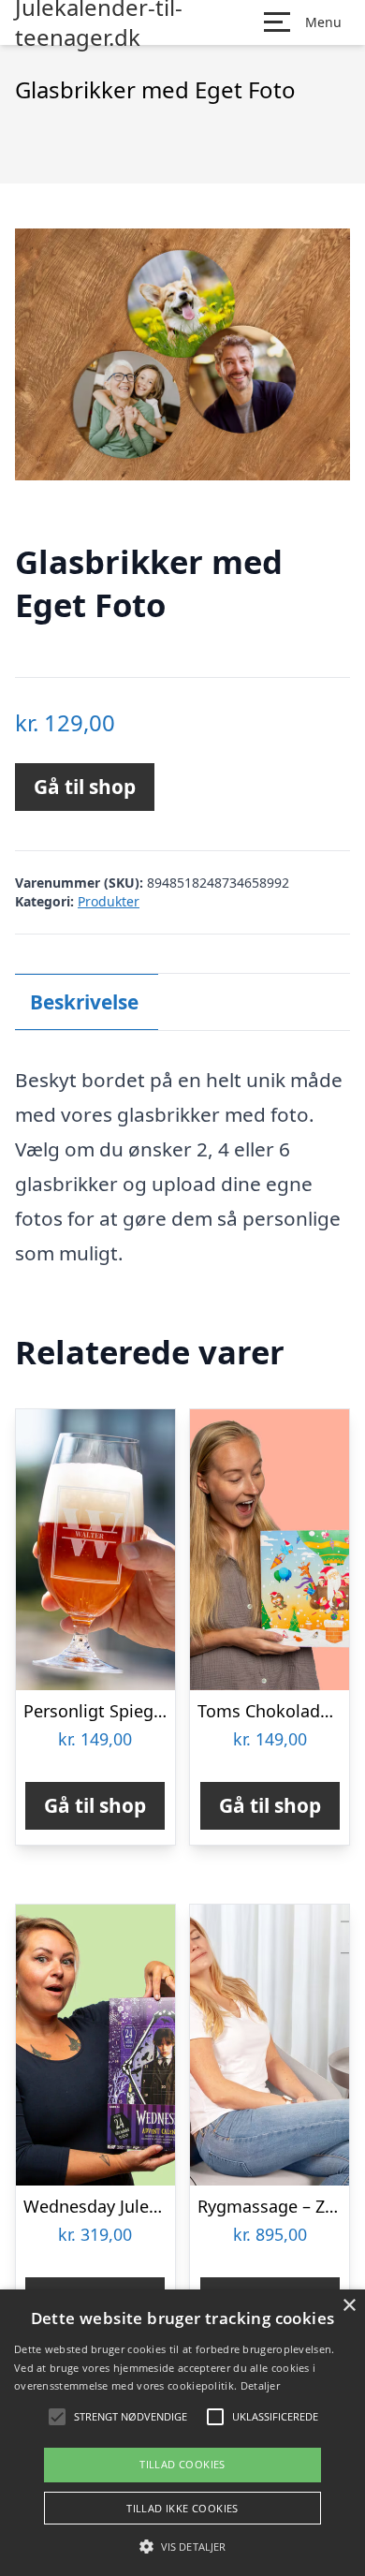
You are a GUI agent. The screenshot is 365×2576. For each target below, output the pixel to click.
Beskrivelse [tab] (84, 1002)
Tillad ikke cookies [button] (182, 2508)
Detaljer (260, 2385)
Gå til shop (85, 787)
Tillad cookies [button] (182, 2464)
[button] (182, 2546)
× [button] (349, 2306)
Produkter (109, 901)
